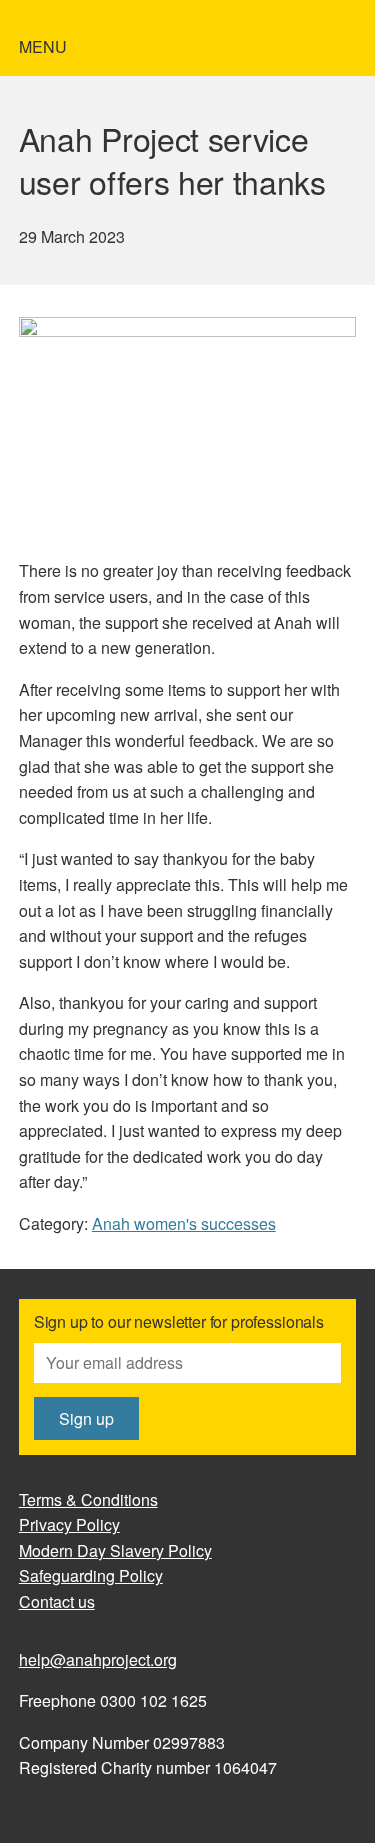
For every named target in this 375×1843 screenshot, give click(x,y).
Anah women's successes (184, 1223)
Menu (43, 46)
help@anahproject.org (98, 1659)
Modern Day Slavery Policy (115, 1550)
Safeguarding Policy (91, 1575)
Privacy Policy (69, 1524)
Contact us (57, 1601)
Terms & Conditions (88, 1499)
